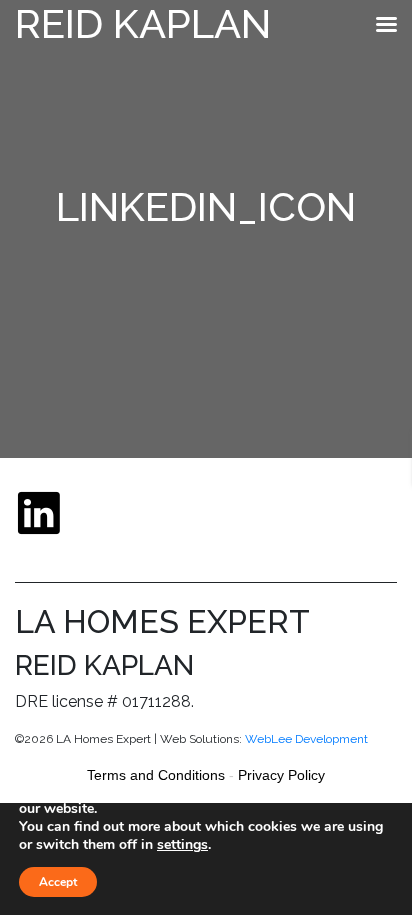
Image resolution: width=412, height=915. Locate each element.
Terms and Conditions (156, 775)
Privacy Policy (281, 775)
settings (182, 845)
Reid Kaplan (143, 23)
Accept (58, 882)
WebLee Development (306, 739)
